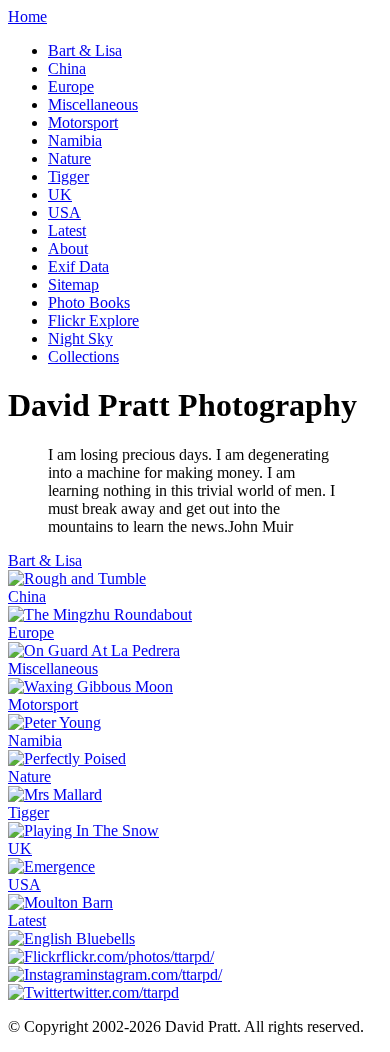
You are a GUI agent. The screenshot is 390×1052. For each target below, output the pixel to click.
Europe (71, 86)
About (68, 248)
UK (60, 194)
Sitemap (73, 284)
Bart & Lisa (85, 50)
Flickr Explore (93, 320)
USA (64, 212)
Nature (69, 158)
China (67, 68)
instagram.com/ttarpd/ (154, 974)
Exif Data (78, 266)
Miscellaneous (93, 104)
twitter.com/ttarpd (124, 992)
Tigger (68, 176)
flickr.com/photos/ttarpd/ (137, 956)
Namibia (75, 140)
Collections (83, 356)
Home (27, 16)
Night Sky (80, 338)
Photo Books (89, 302)
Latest (67, 230)
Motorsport (83, 122)
